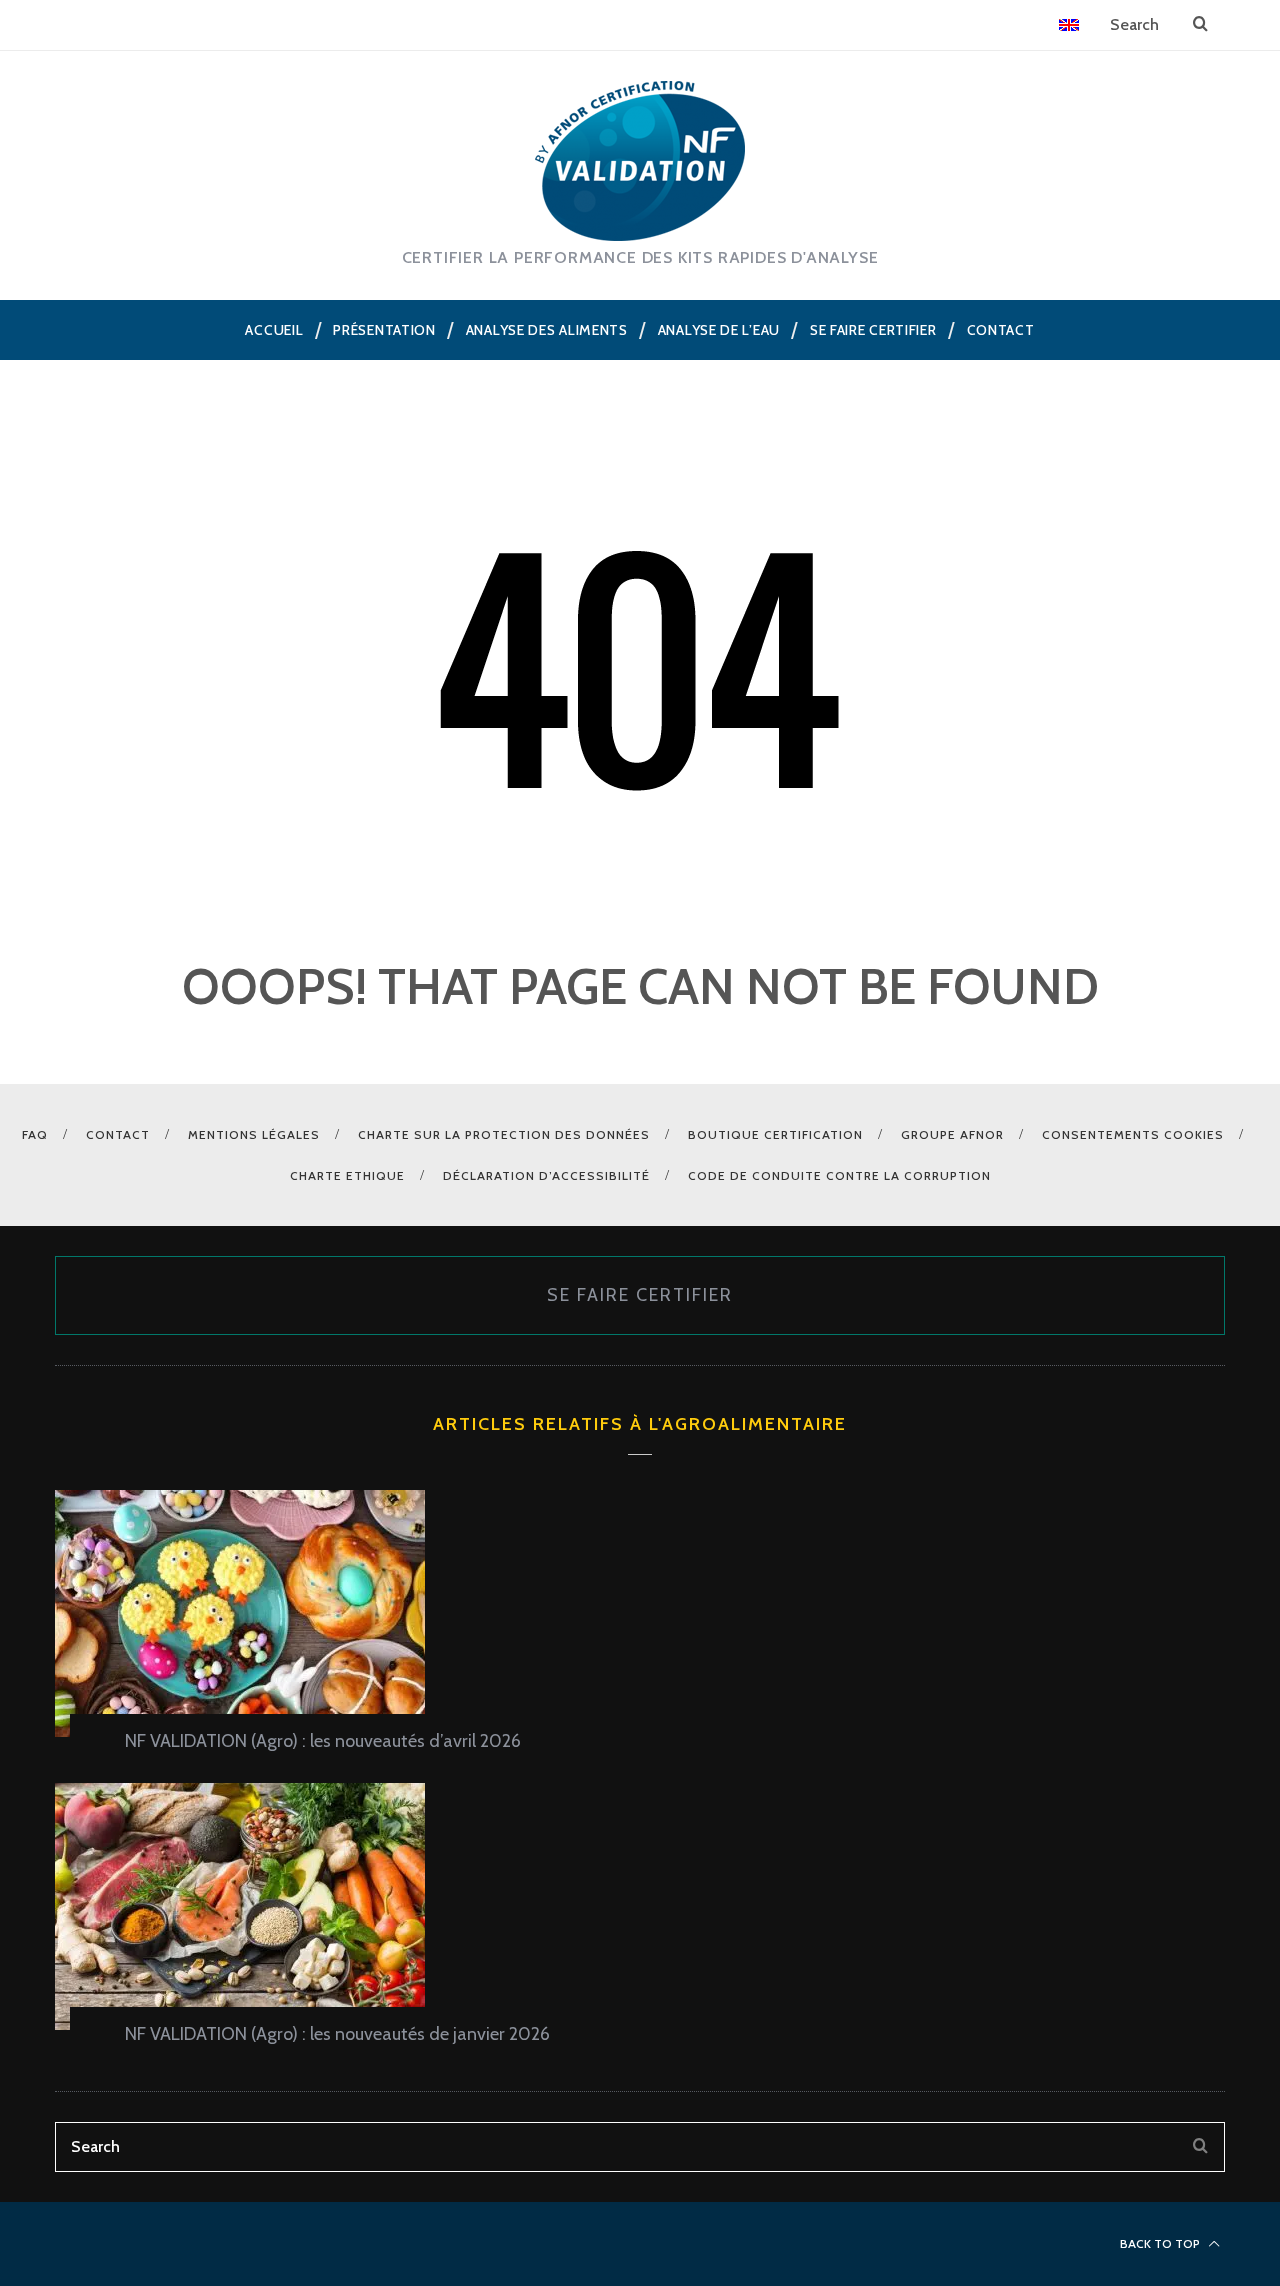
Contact (118, 1134)
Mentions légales (254, 1134)
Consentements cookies (1133, 1134)
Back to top (1161, 2243)
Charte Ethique (347, 1175)
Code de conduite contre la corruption (839, 1175)
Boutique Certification (775, 1134)
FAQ (35, 1134)
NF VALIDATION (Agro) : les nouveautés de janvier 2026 (337, 2034)
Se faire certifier (640, 1295)
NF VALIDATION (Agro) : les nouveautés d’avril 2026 (323, 1741)
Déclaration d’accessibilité (546, 1175)
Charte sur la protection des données (504, 1134)
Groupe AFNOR (952, 1134)
